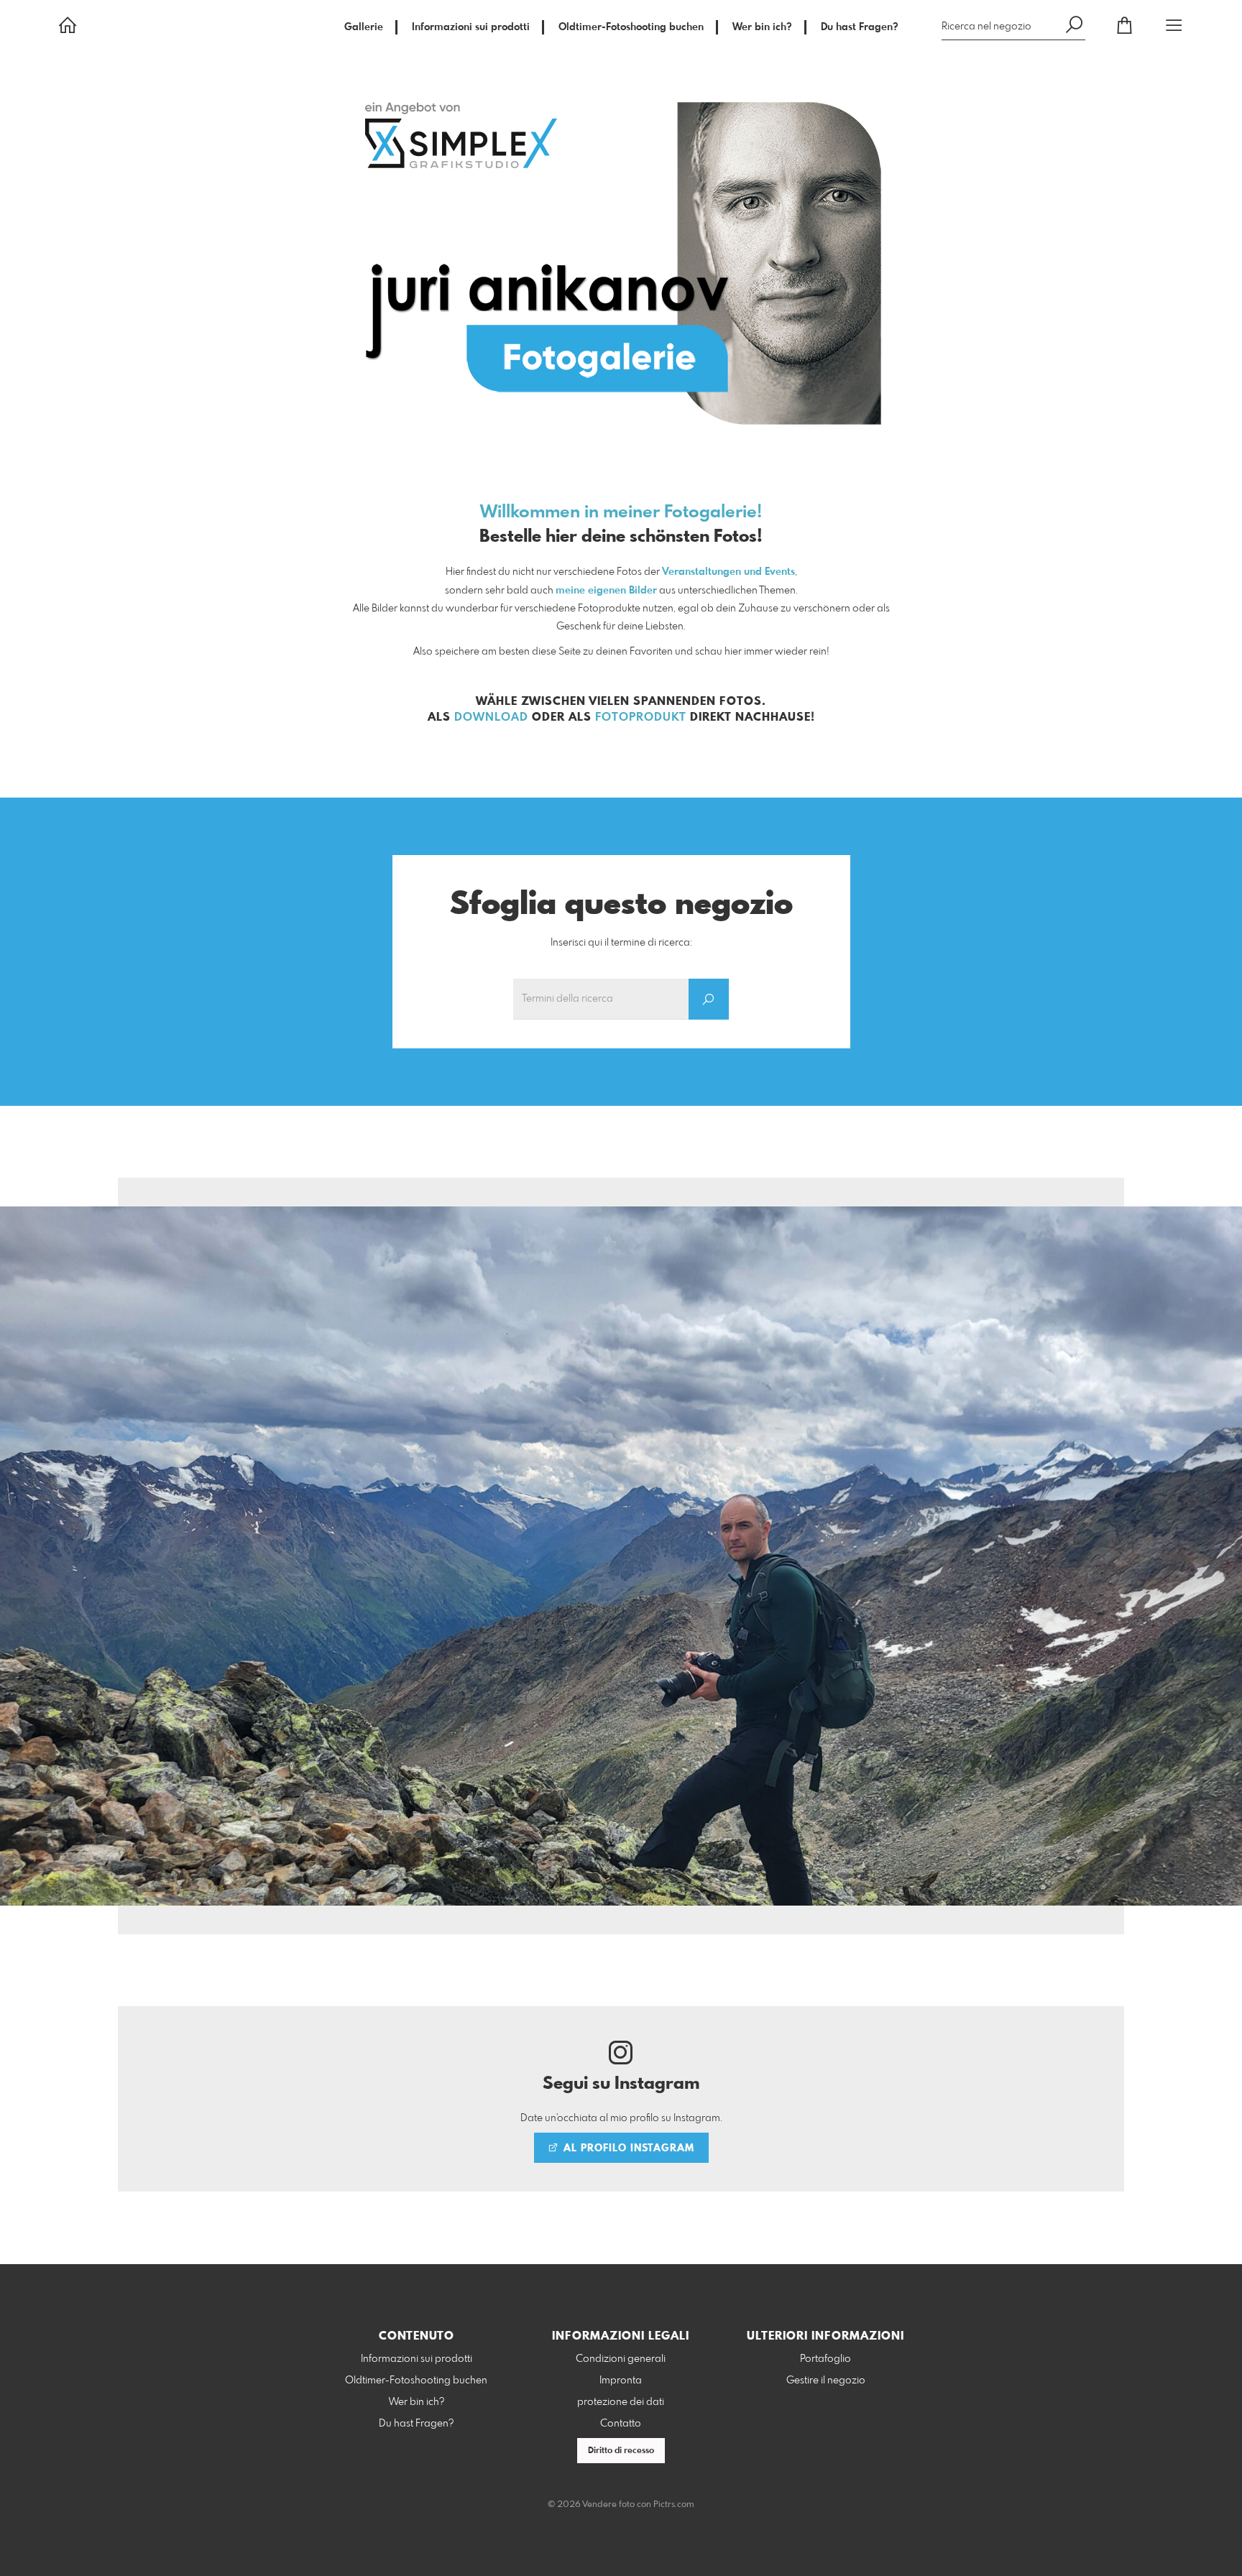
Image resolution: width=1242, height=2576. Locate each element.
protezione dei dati (621, 2402)
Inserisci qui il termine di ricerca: (621, 943)
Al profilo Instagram (627, 2148)
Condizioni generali (621, 2359)
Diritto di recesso (621, 2451)
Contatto (621, 2424)
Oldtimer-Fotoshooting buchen (631, 27)
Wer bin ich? (762, 27)
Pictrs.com (674, 2505)
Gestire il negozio (826, 2381)
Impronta (621, 2381)
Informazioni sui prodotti (471, 27)
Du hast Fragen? (860, 27)
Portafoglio (825, 2359)
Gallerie (364, 27)
